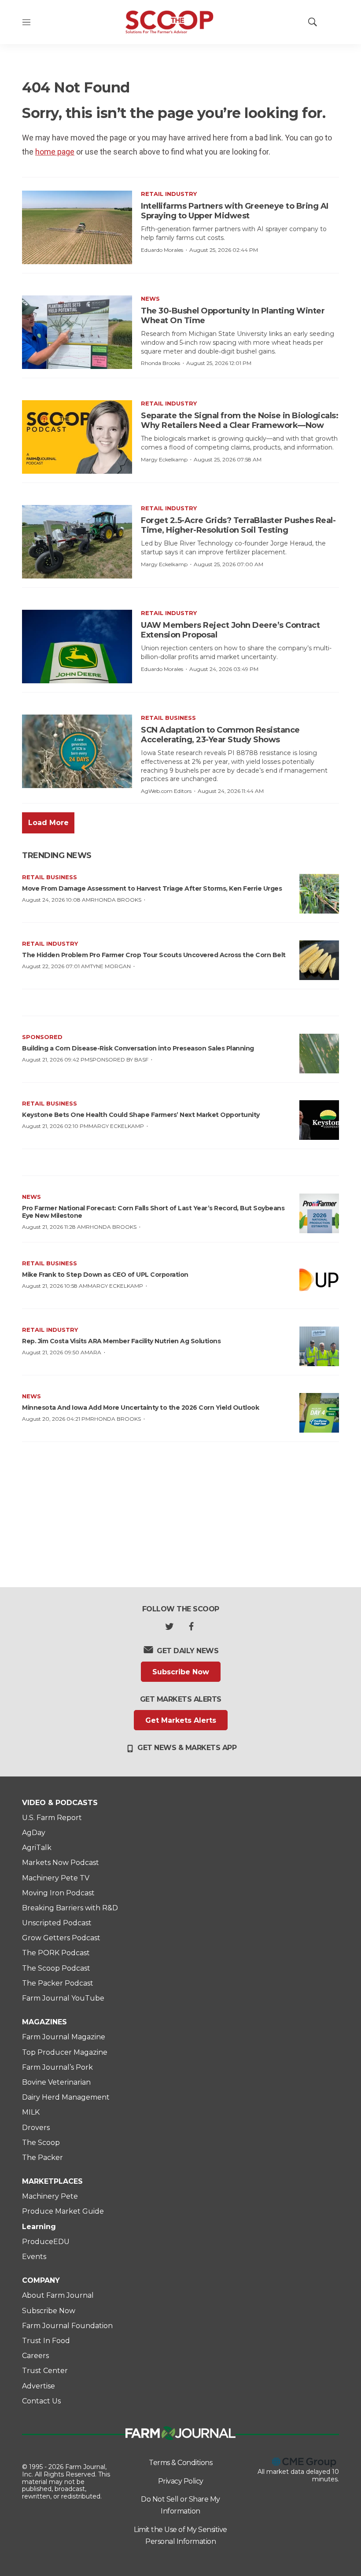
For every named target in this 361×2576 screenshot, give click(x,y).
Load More (48, 823)
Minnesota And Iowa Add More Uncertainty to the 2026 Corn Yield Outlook (140, 1408)
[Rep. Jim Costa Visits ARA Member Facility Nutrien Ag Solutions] (319, 1346)
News (150, 299)
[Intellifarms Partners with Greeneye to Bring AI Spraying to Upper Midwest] (77, 227)
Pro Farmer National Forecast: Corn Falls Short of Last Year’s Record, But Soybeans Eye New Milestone (153, 1212)
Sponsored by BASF (119, 1060)
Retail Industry (169, 194)
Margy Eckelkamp (164, 459)
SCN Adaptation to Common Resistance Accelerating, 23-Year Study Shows (220, 735)
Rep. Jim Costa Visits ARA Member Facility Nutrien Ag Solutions (121, 1341)
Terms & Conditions (180, 2463)
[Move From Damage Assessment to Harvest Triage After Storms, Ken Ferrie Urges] (319, 894)
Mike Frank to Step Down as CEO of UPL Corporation (105, 1275)
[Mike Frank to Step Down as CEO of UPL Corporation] (319, 1280)
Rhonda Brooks (160, 363)
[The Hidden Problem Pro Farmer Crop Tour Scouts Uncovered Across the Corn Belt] (319, 960)
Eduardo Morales (162, 250)
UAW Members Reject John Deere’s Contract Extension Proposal (230, 630)
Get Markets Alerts (181, 1720)
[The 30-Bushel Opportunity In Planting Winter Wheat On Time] (77, 332)
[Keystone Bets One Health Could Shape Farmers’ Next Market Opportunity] (319, 1120)
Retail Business (168, 718)
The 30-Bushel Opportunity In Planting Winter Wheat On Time (233, 316)
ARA (95, 1352)
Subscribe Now (181, 1672)
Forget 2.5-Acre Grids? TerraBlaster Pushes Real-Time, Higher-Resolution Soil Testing (238, 525)
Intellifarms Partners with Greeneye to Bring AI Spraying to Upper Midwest (235, 211)
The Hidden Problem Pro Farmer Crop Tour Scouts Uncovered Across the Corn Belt (154, 955)
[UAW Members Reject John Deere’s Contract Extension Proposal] (77, 647)
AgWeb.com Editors (166, 791)
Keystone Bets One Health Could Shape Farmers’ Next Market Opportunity (141, 1115)
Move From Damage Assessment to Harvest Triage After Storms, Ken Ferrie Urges (152, 888)
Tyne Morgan (110, 966)
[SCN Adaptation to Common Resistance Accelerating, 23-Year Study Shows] (77, 751)
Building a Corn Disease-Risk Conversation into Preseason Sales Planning (138, 1048)
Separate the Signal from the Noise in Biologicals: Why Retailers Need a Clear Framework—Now (239, 420)
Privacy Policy (181, 2481)
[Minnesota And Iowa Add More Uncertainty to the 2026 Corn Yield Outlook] (319, 1413)
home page (55, 152)
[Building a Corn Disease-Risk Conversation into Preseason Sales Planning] (319, 1054)
